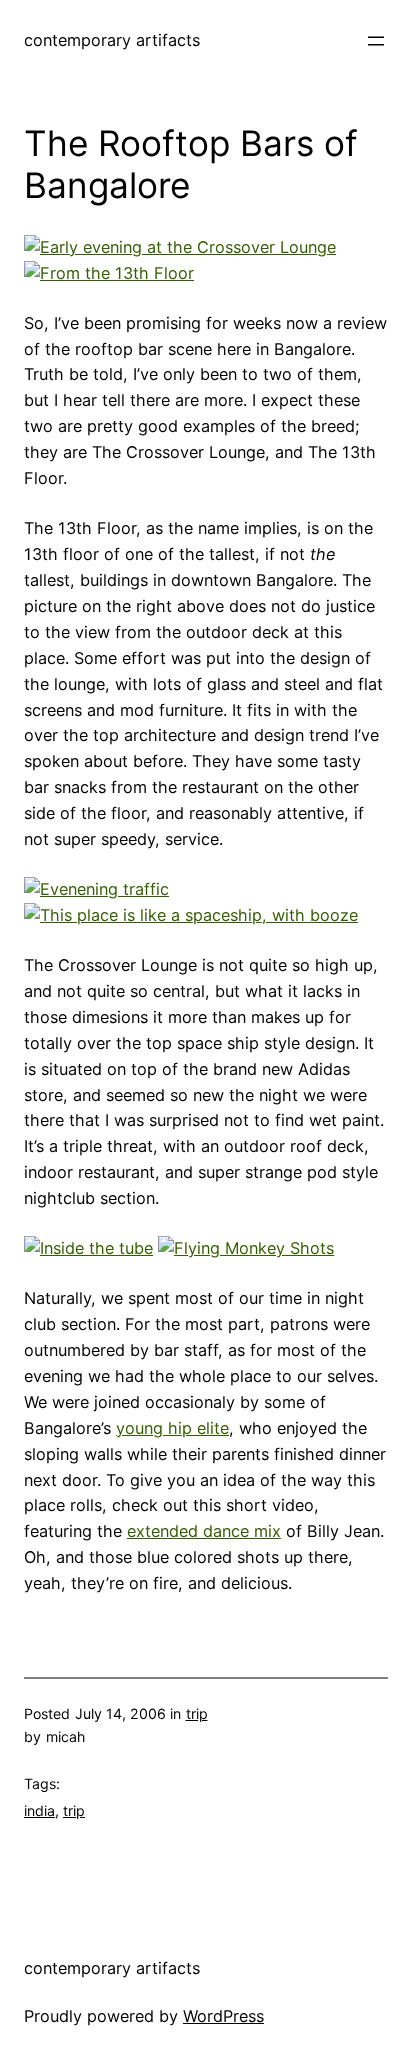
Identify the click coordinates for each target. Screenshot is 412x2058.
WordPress (223, 2016)
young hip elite (172, 1428)
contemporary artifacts (112, 40)
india (39, 1810)
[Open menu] (376, 41)
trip (197, 1713)
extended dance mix (204, 1531)
